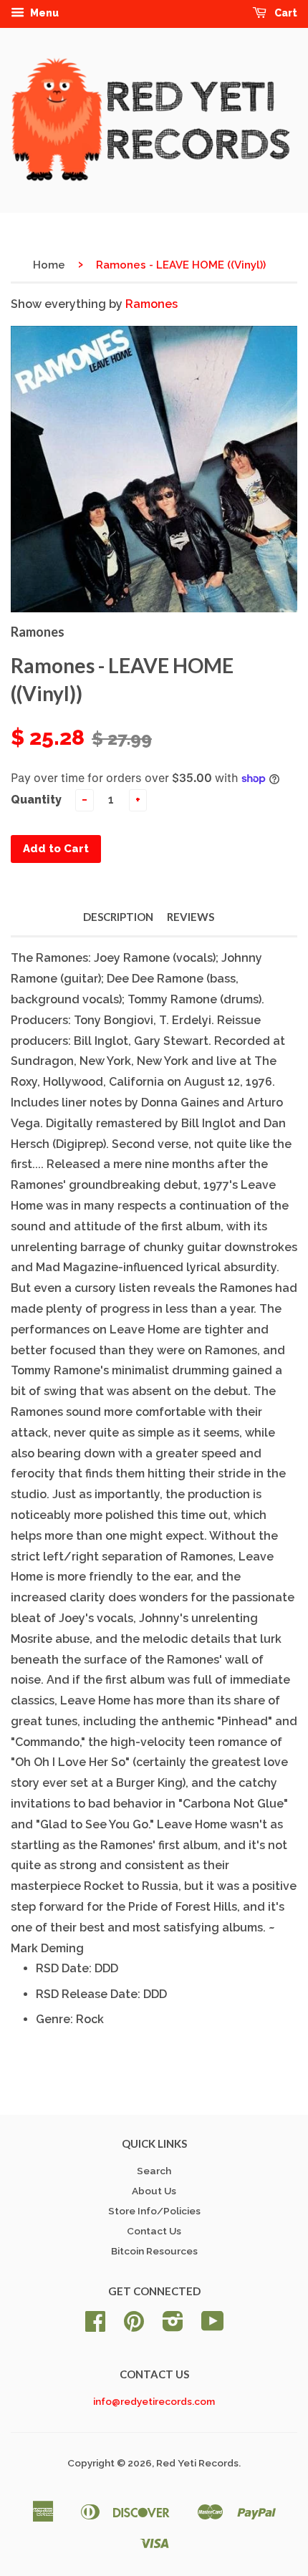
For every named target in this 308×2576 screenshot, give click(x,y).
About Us (154, 2191)
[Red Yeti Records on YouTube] (213, 2326)
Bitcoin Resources (154, 2251)
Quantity (36, 800)
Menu (43, 13)
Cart (285, 13)
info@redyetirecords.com (154, 2401)
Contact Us (154, 2231)
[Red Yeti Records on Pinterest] (134, 2326)
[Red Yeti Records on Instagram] (173, 2326)
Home (49, 265)
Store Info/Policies (154, 2211)
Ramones (151, 304)
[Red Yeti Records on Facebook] (95, 2326)
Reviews (191, 917)
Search (154, 2171)
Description (118, 917)
